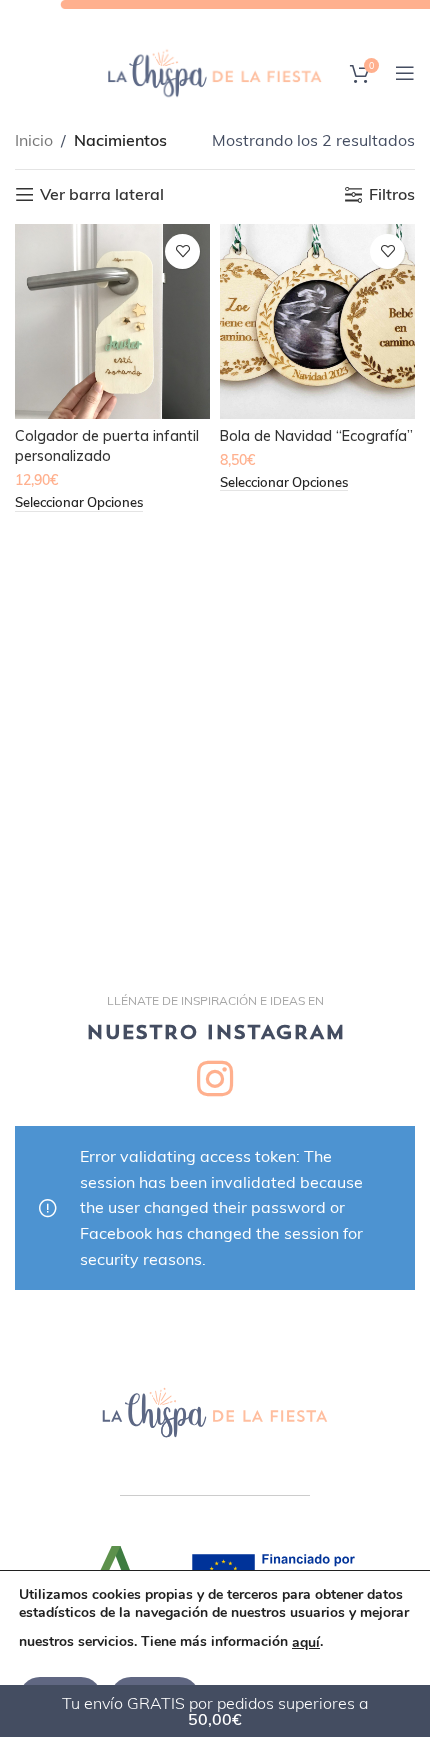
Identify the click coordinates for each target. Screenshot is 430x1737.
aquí (306, 1642)
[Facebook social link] (143, 19)
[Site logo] (215, 71)
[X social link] (169, 19)
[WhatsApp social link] (284, 19)
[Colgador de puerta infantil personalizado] (112, 321)
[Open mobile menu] (405, 73)
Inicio (34, 140)
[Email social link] (199, 19)
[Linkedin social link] (256, 19)
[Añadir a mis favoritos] (182, 251)
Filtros (392, 194)
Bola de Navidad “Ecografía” (316, 436)
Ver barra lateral (102, 194)
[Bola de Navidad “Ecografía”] (317, 321)
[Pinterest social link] (228, 19)
